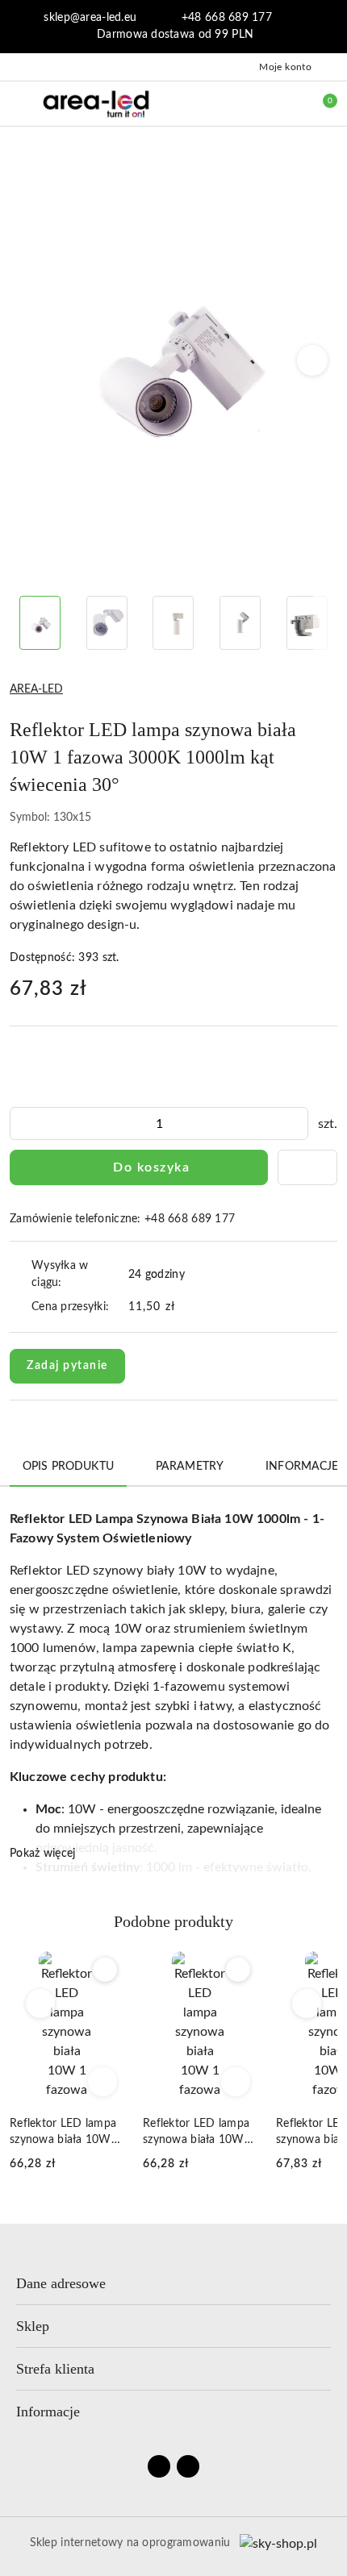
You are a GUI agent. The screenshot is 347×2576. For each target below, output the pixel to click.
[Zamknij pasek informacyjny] (330, 27)
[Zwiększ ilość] (295, 1124)
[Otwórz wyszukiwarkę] (251, 103)
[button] (313, 360)
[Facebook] (159, 2466)
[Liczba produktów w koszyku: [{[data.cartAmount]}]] (319, 103)
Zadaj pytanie (67, 1366)
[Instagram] (188, 2466)
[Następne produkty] (307, 2004)
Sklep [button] (33, 2326)
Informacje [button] (48, 2412)
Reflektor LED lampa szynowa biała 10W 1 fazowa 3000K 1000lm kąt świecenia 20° (66, 2133)
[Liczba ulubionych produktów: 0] (285, 103)
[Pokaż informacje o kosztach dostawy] (186, 1307)
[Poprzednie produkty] (41, 2004)
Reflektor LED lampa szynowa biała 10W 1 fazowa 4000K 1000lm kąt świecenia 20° (199, 2133)
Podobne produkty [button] (173, 1921)
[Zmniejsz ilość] (23, 1124)
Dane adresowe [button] (61, 2283)
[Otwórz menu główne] (19, 103)
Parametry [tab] (190, 1467)
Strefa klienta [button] (55, 2369)
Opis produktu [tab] (68, 1467)
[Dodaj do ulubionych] (307, 1167)
